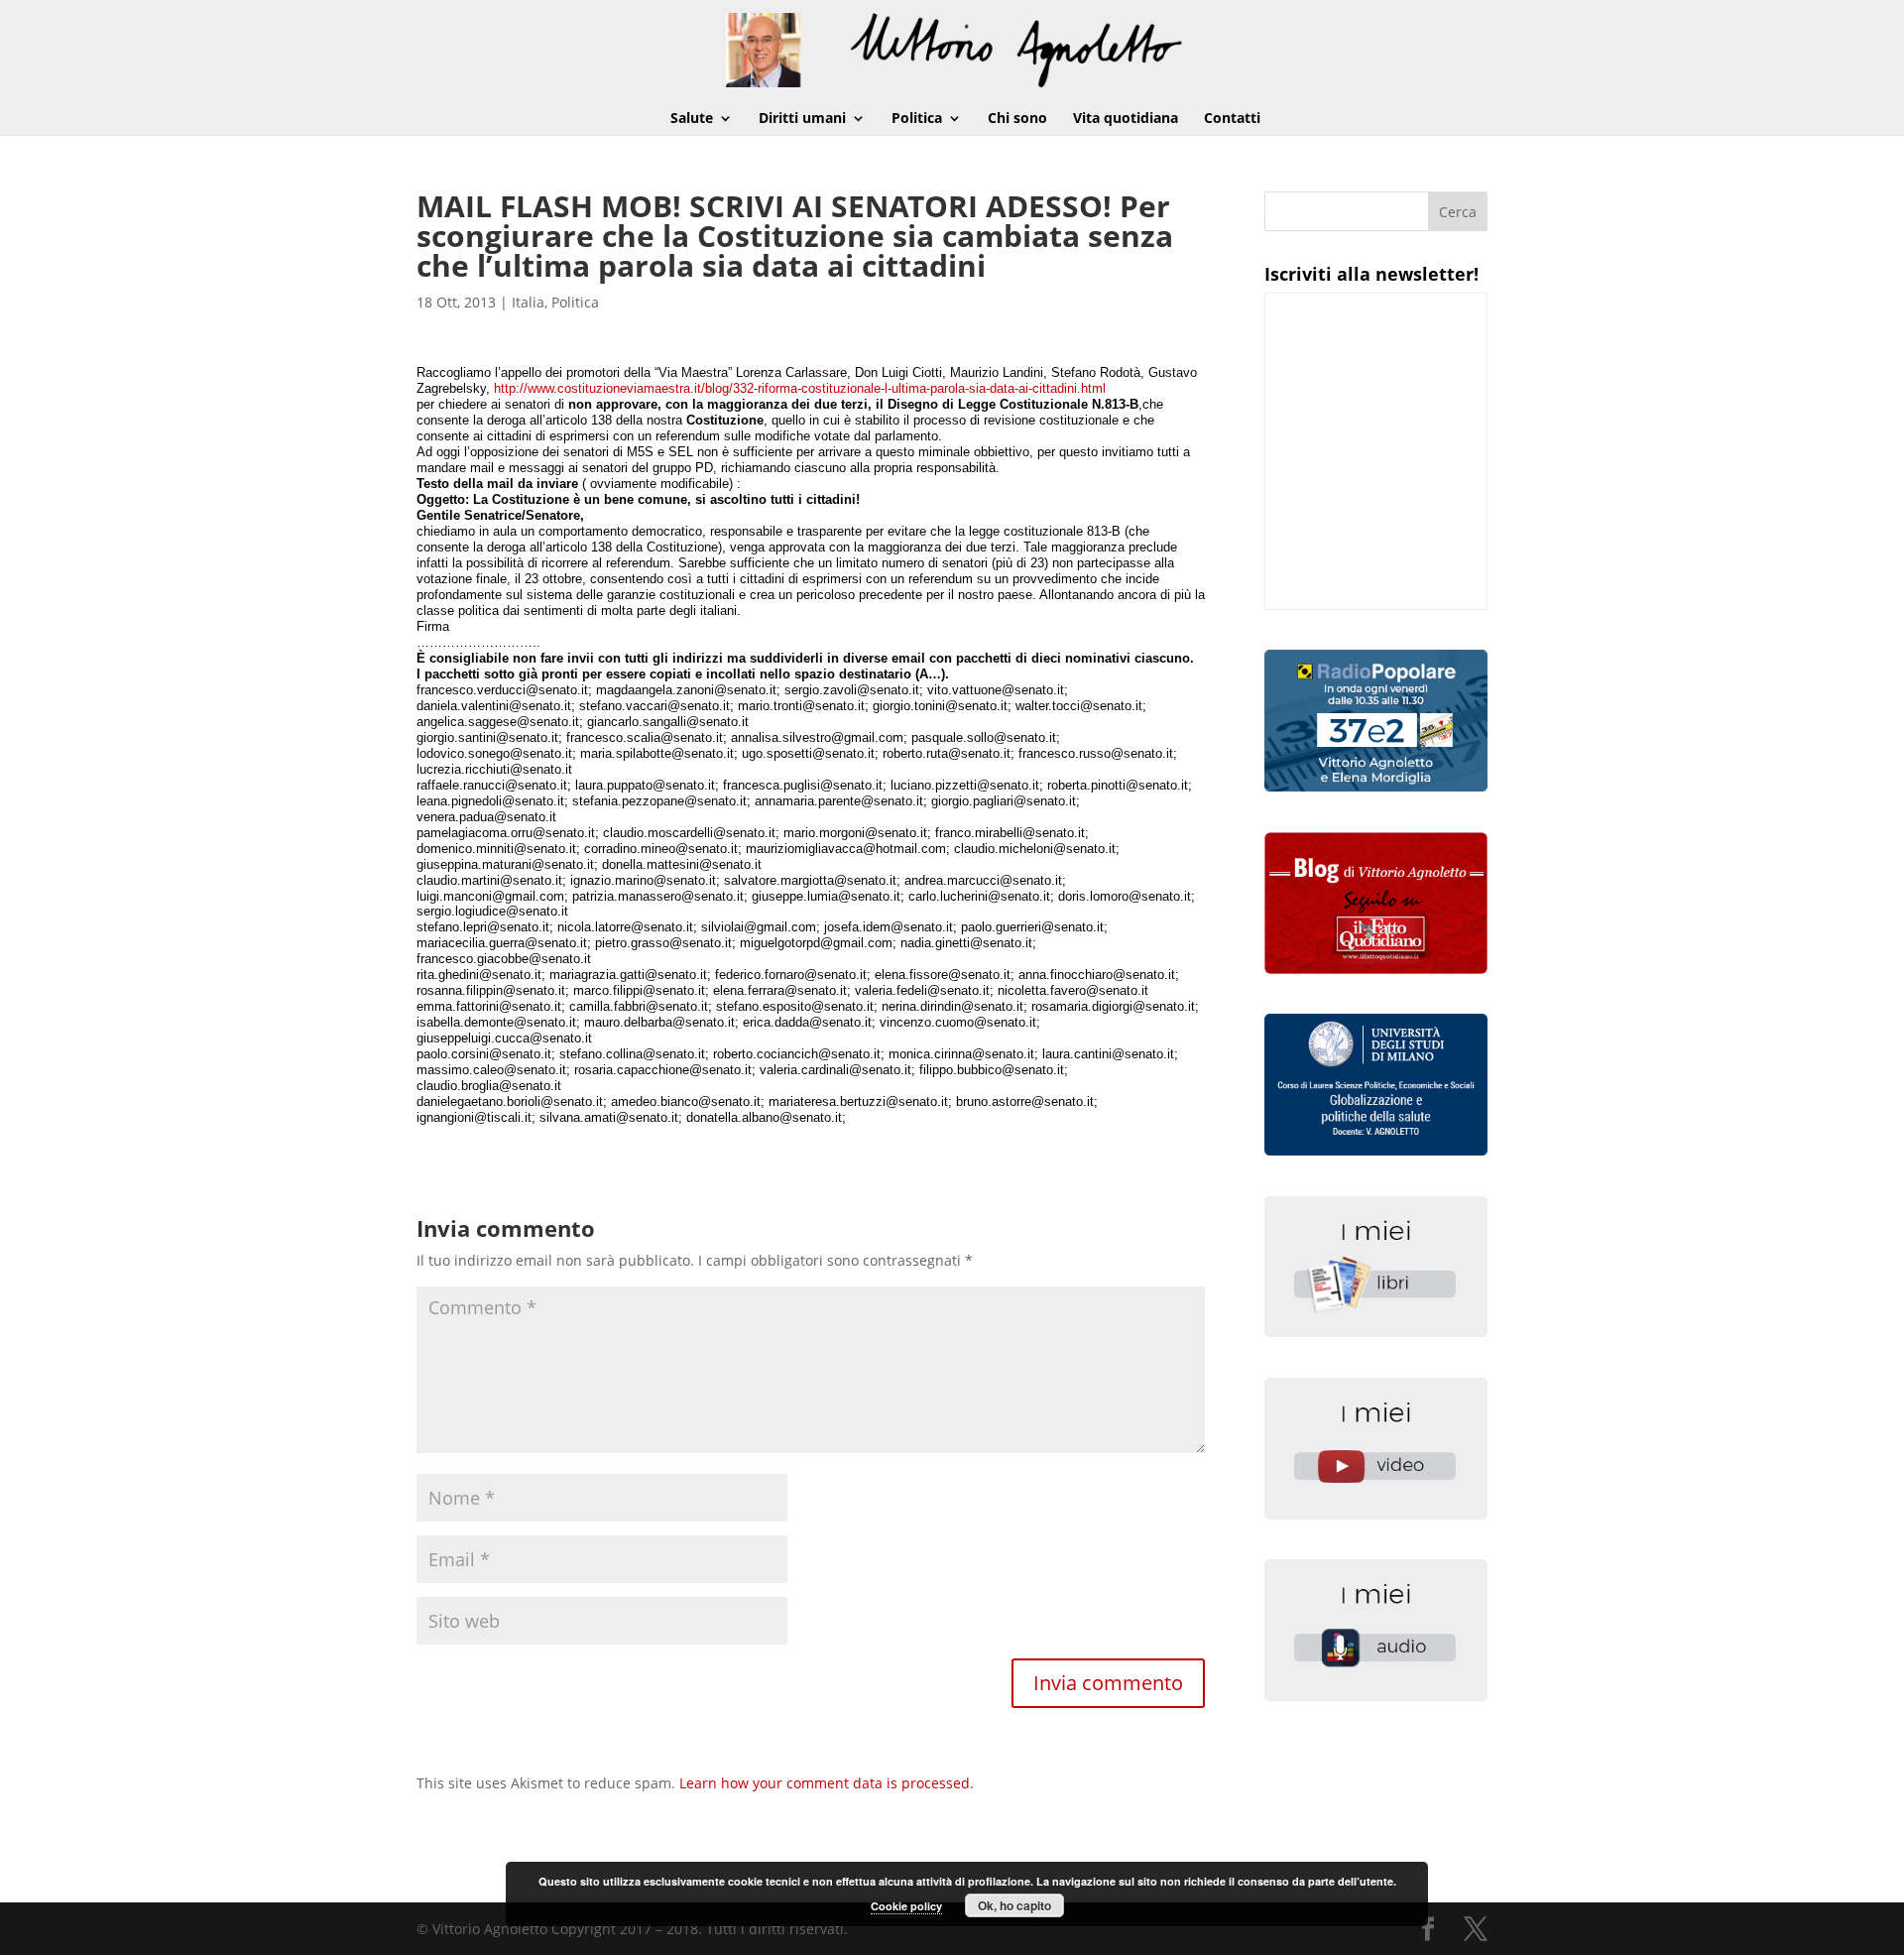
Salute (692, 119)
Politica (917, 119)
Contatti (1232, 119)
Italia (528, 302)
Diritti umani (802, 119)
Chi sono (1017, 119)
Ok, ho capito (1014, 1905)
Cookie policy (906, 1906)
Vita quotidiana (1126, 119)
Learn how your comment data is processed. (827, 1783)
